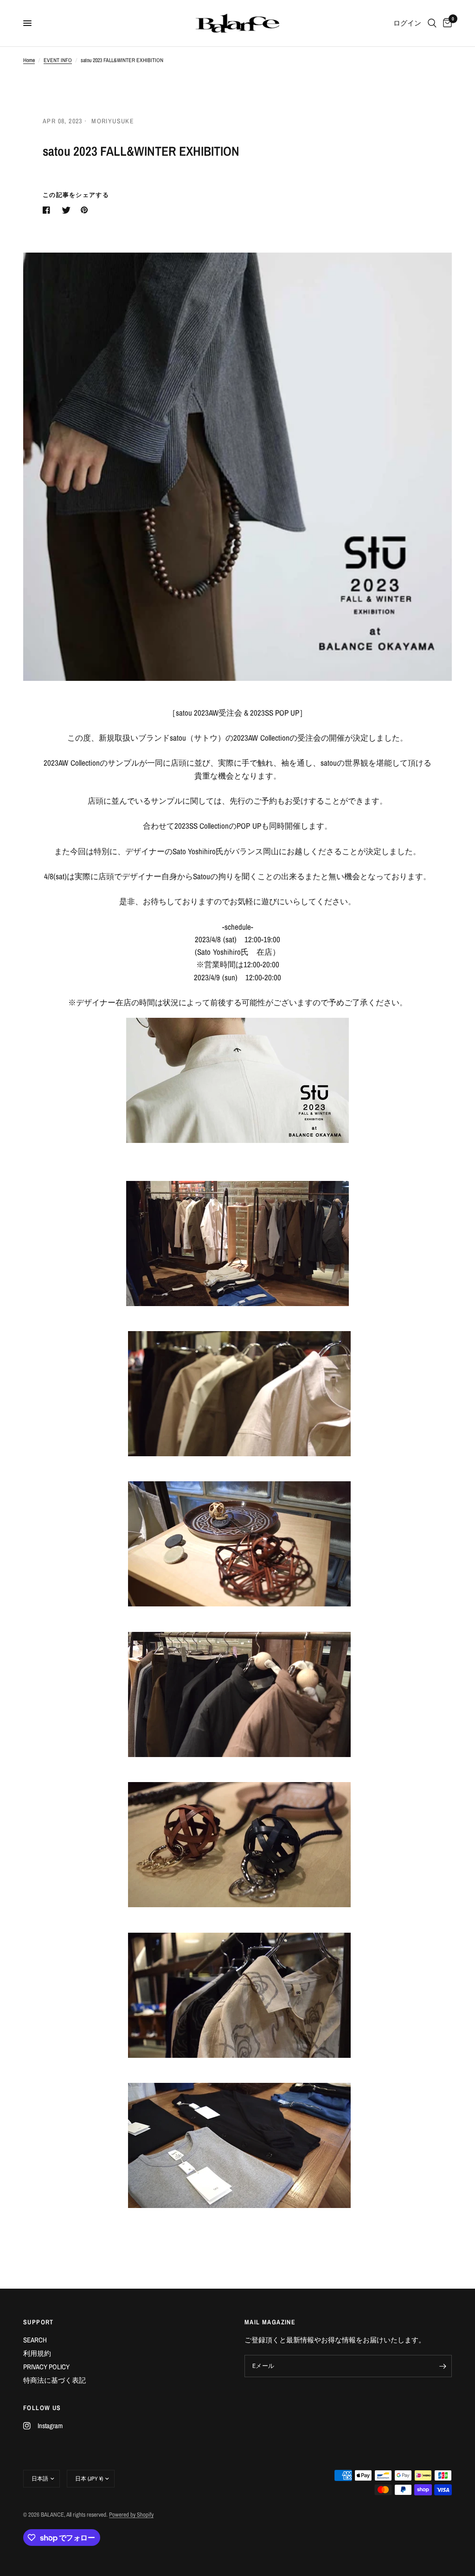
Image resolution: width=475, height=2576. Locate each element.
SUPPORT (39, 2322)
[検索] (432, 23)
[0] (446, 23)
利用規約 (37, 2353)
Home (29, 60)
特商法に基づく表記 (55, 2380)
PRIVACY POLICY (46, 2367)
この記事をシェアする (76, 195)
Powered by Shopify (131, 2515)
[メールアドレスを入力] (443, 2366)
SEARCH (35, 2340)
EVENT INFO (58, 60)
